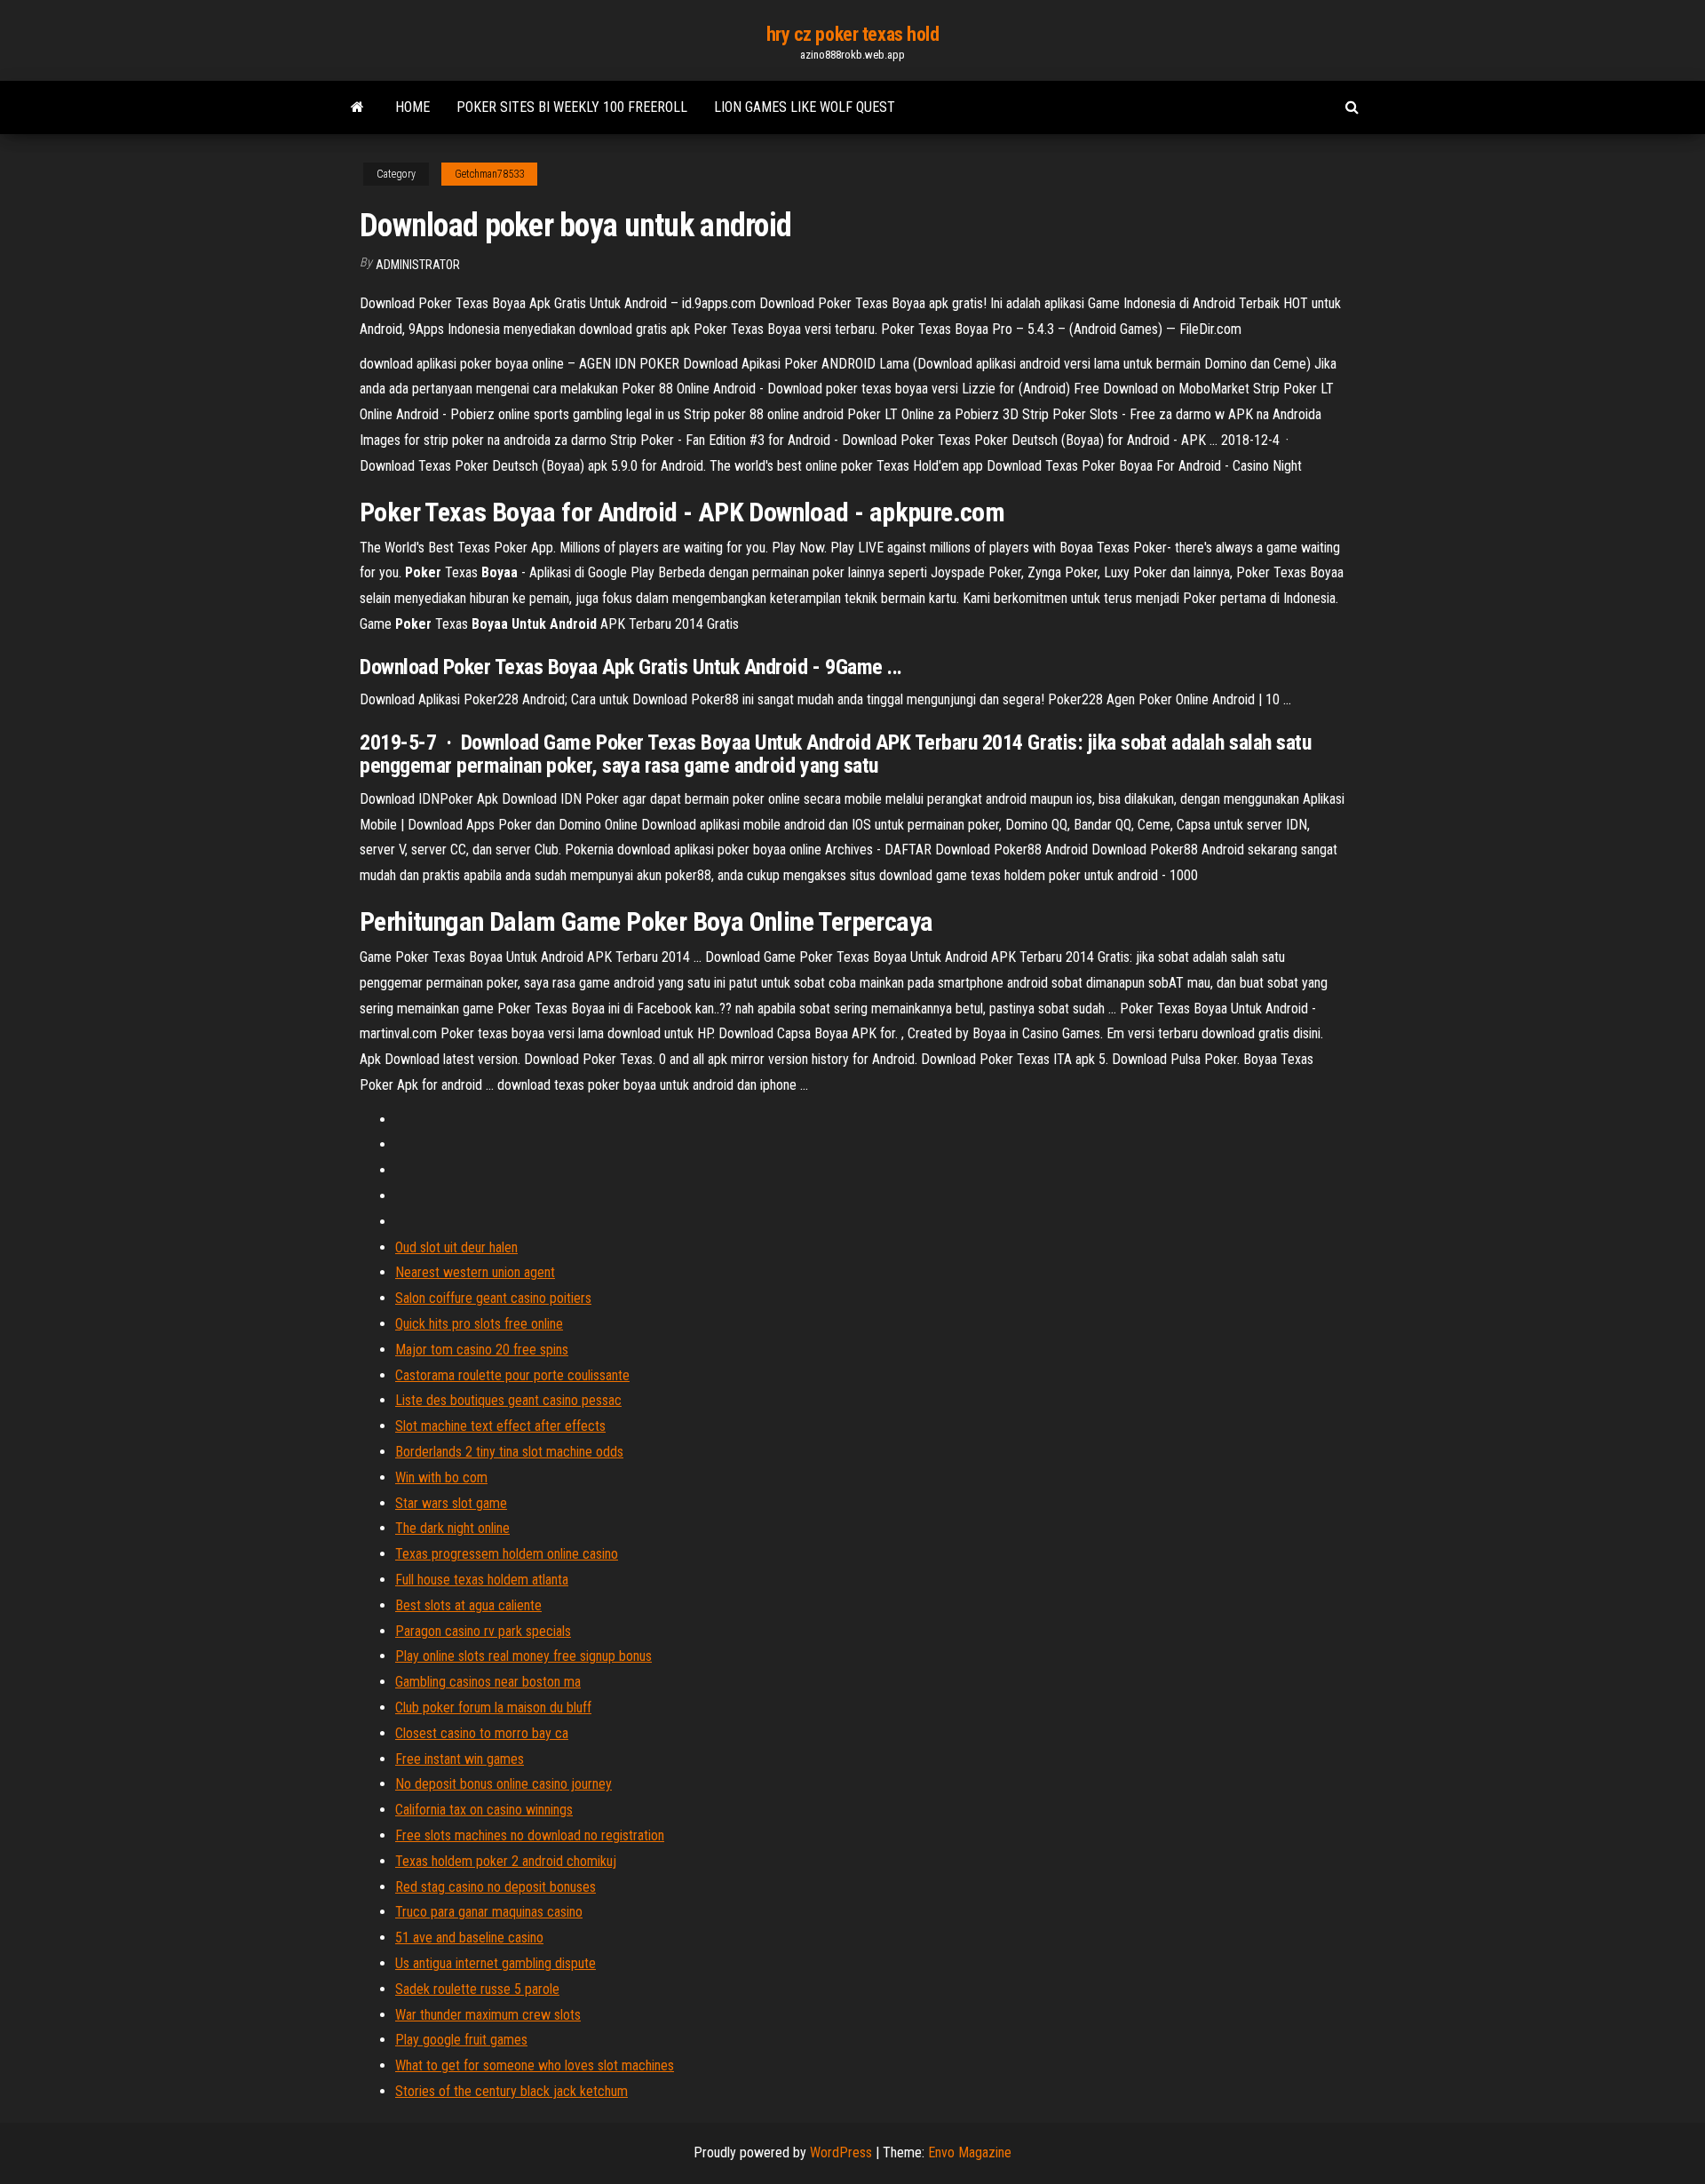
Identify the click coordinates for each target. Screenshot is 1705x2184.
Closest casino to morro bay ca (482, 1733)
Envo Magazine (970, 2152)
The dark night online (452, 1528)
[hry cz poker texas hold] (357, 107)
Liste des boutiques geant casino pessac (508, 1400)
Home (412, 107)
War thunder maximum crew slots (488, 2015)
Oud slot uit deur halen (456, 1247)
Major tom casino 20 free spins (482, 1350)
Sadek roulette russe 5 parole (477, 1989)
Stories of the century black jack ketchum (511, 2091)
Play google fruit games (461, 2040)
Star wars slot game (451, 1503)
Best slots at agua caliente (468, 1605)
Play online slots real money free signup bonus (523, 1656)
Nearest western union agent (475, 1272)
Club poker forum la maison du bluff (493, 1707)
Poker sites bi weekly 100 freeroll (572, 107)
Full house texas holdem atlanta (482, 1580)
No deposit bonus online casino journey (504, 1784)
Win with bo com (441, 1477)
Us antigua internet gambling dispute (496, 1963)
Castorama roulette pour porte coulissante (512, 1375)
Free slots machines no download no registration (530, 1835)
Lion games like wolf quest (805, 107)
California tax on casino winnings (484, 1810)
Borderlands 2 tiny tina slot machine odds (509, 1452)
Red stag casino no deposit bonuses (496, 1887)
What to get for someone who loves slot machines (535, 2065)
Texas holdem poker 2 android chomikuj (506, 1861)
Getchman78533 (489, 174)
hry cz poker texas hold (853, 34)
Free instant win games (460, 1759)
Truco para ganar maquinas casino (489, 1912)
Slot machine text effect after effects (500, 1426)
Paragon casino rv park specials (483, 1631)
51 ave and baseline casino (469, 1938)
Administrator (418, 265)
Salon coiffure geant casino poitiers (493, 1298)
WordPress (841, 2152)
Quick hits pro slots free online (479, 1324)
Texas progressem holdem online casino (507, 1554)
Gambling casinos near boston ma (488, 1682)
